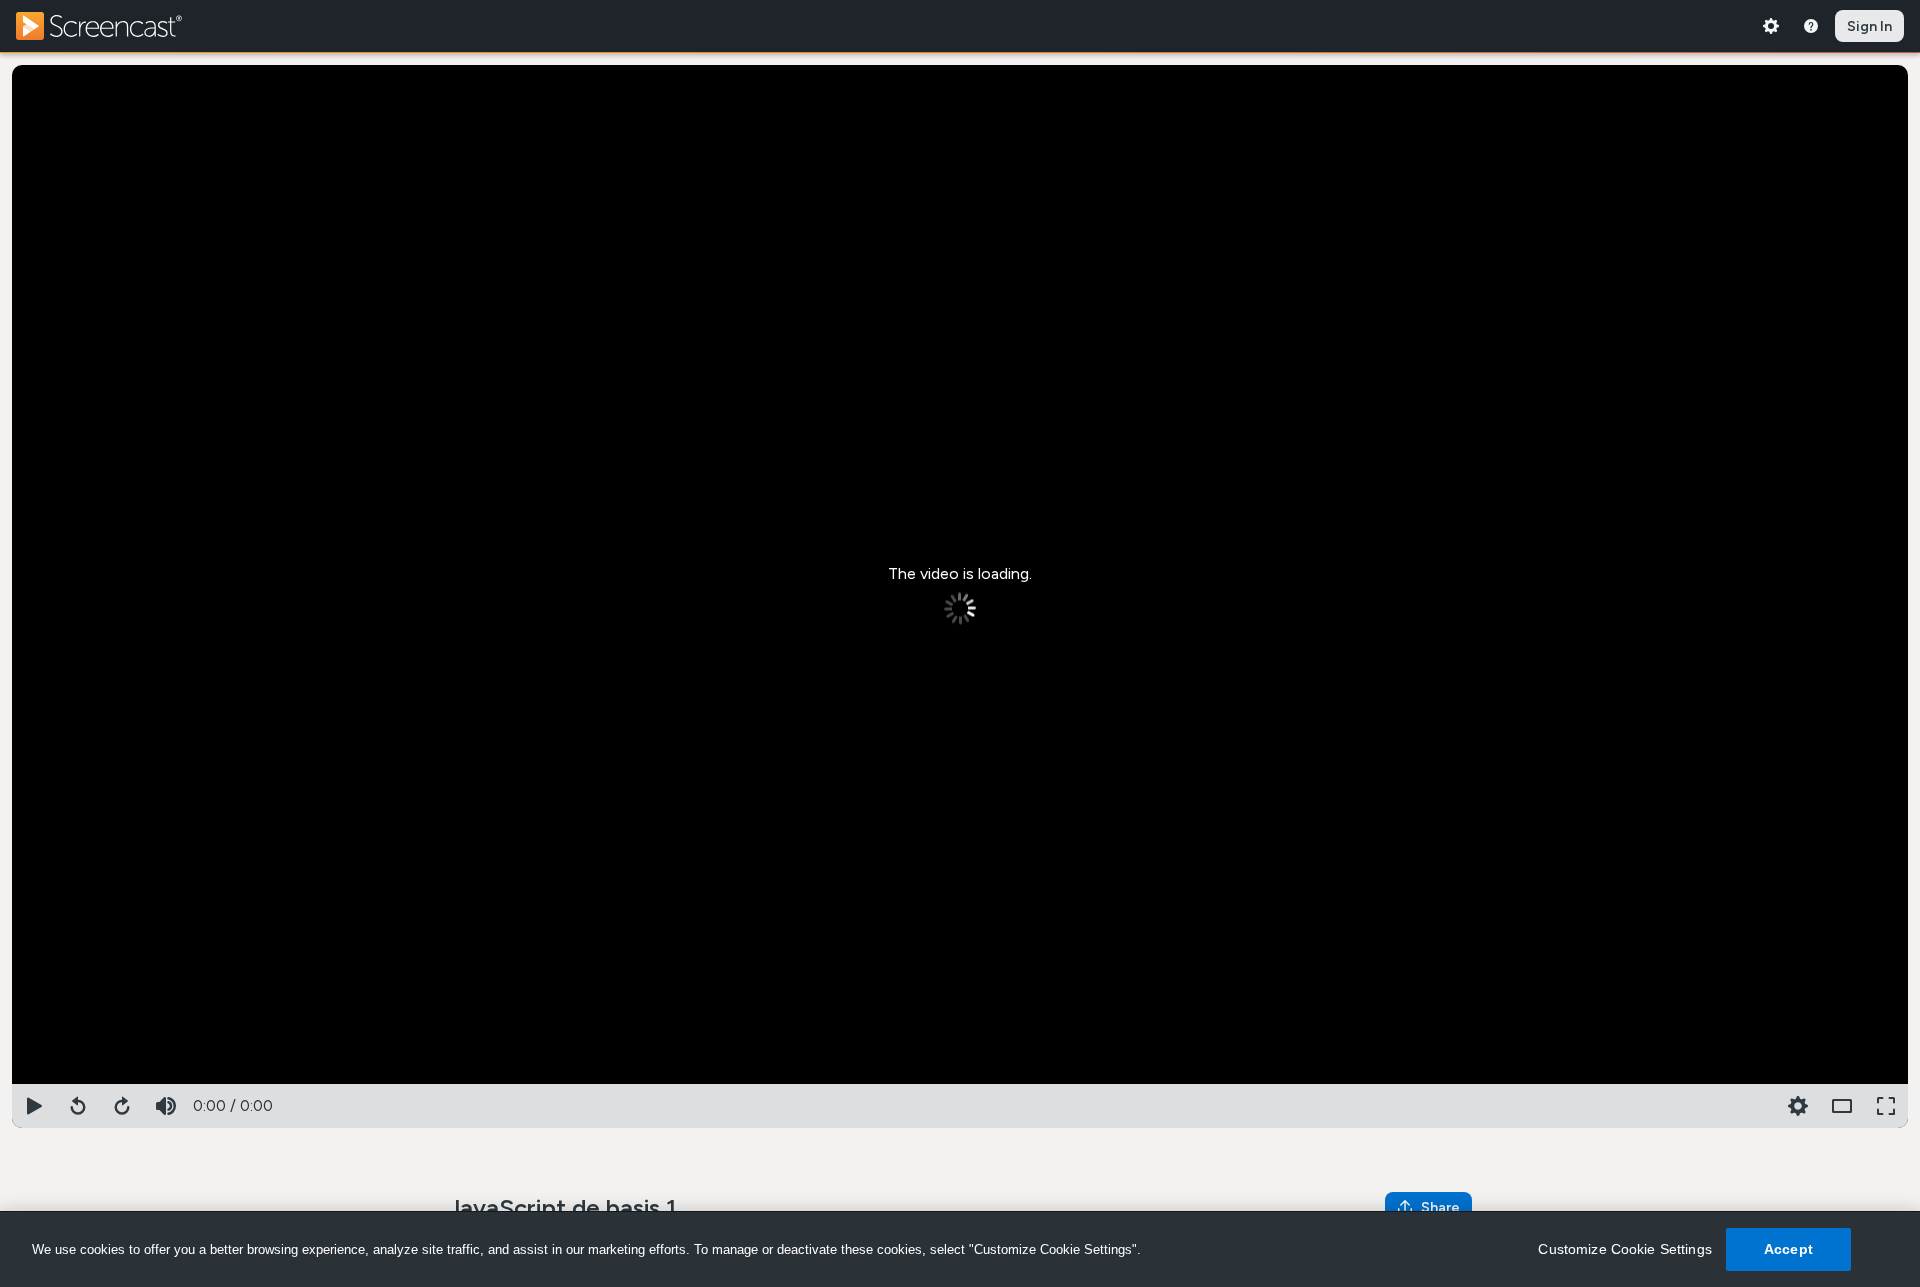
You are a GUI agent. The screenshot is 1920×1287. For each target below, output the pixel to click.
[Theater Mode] (1842, 1106)
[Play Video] (34, 1106)
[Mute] (166, 1106)
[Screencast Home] (112, 26)
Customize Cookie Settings (1625, 1249)
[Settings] (1771, 26)
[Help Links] (1811, 26)
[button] (1798, 1106)
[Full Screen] (1886, 1106)
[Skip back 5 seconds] (78, 1106)
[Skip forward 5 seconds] (122, 1106)
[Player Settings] (1754, 1106)
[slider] (960, 1080)
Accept (1788, 1249)
